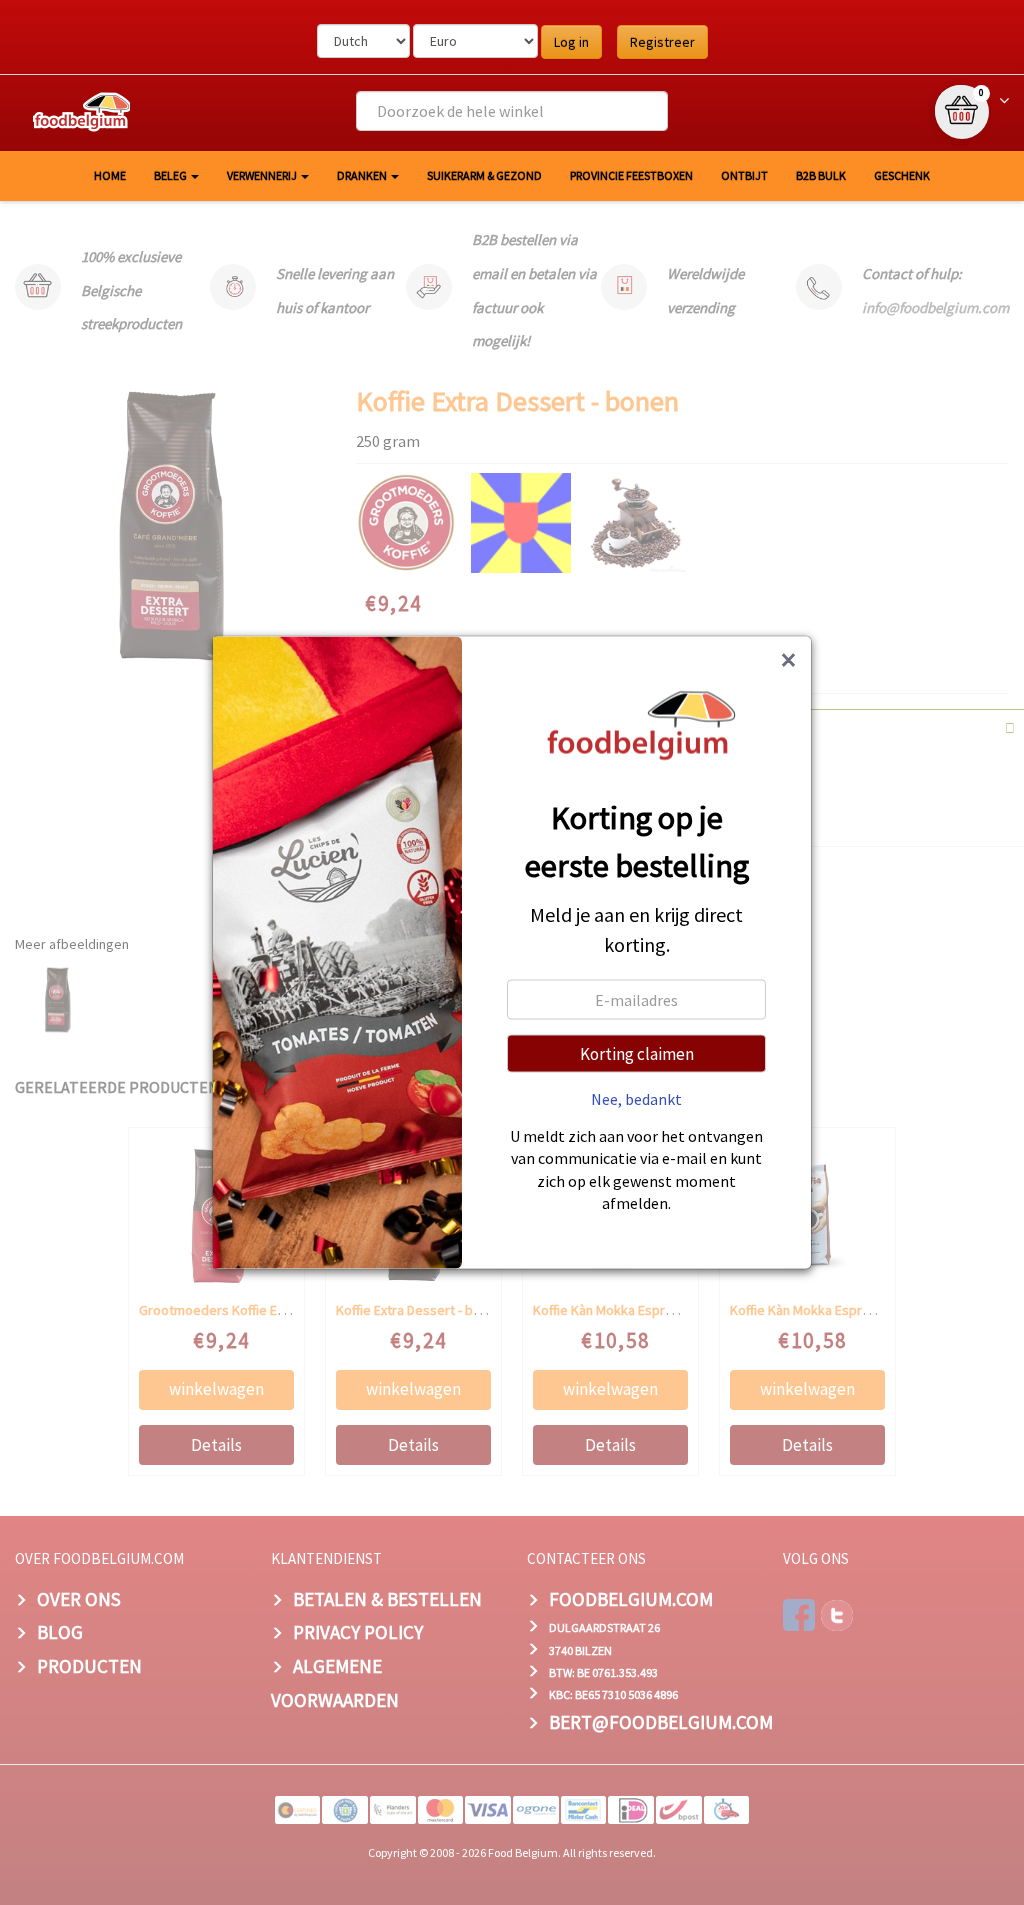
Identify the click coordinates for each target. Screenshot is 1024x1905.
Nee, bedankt (636, 1098)
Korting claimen (637, 1053)
